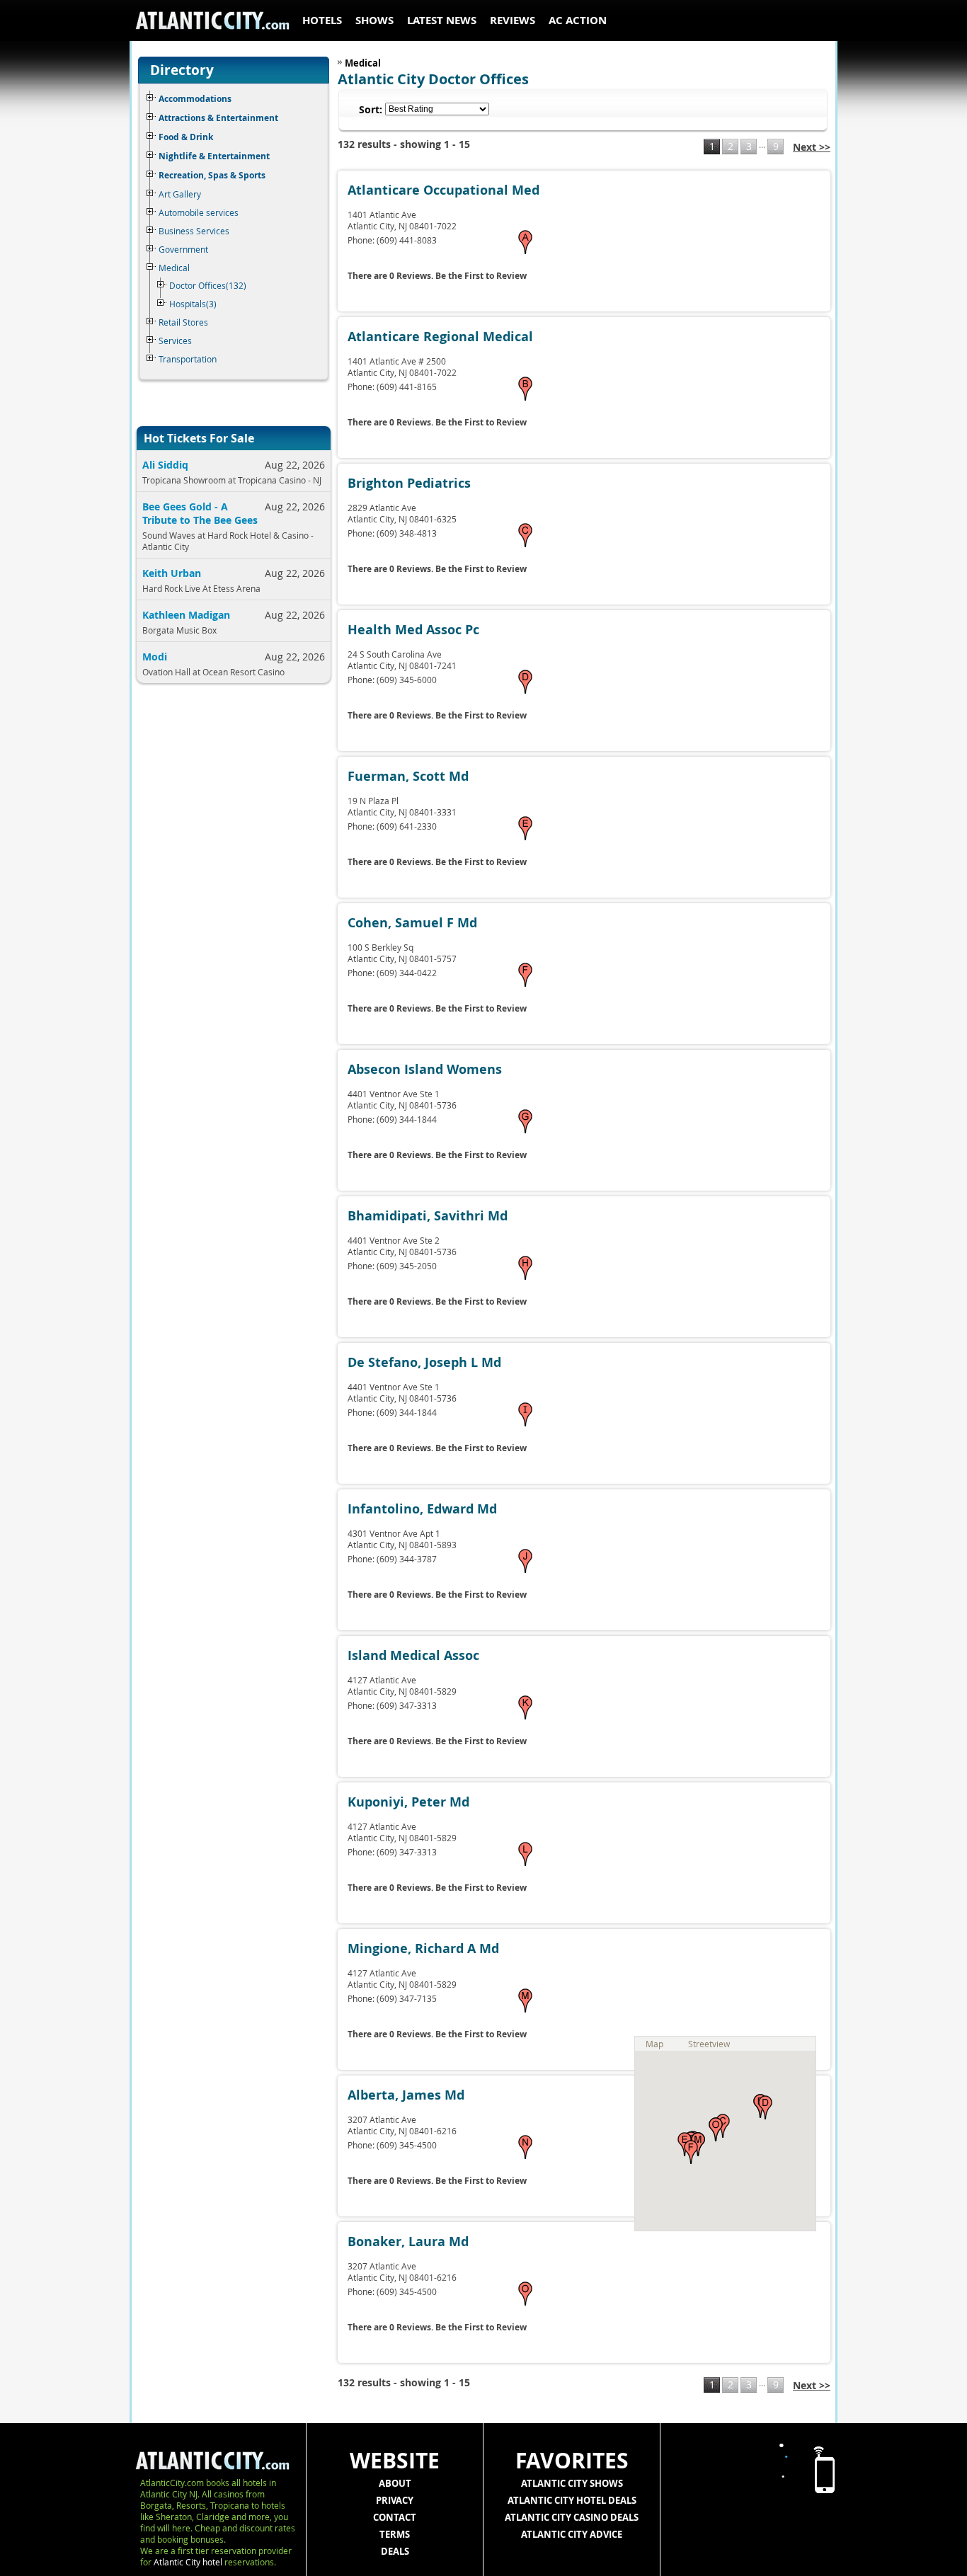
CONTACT (395, 2517)
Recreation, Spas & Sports (212, 175)
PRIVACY (395, 2500)
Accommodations (195, 99)
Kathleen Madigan (186, 615)
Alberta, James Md (406, 2095)
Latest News (442, 20)
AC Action (578, 20)
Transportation (188, 359)
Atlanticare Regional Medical (440, 337)
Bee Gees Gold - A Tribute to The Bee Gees (200, 513)
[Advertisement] (229, 924)
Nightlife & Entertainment (214, 156)
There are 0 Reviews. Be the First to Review (437, 276)
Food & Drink (186, 137)
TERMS (395, 2534)
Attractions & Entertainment (218, 118)
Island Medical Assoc (413, 1655)
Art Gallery (180, 194)
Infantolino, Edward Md (422, 1509)
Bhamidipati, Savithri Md (428, 1216)
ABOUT (395, 2483)
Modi (155, 657)
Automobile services (199, 212)
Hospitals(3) (193, 304)
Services (175, 340)
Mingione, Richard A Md (423, 1948)
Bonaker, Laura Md (408, 2242)
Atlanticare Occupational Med (444, 190)
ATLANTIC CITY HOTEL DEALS (572, 2500)
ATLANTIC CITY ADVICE (572, 2534)
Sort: (371, 109)
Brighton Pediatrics (409, 483)
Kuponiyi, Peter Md (408, 1802)
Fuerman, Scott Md (408, 776)
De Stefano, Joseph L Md (424, 1362)
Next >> (812, 147)
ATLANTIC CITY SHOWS (572, 2483)
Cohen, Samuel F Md (412, 923)
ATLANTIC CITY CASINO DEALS (572, 2517)
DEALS (395, 2551)
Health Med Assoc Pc (413, 630)
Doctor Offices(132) (208, 285)
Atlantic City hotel (188, 2562)
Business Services (194, 231)
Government (183, 249)
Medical (174, 268)
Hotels (322, 20)
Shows (374, 20)
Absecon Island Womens (425, 1069)
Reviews (513, 20)
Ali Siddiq (165, 465)
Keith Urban (172, 573)
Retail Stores (183, 322)
